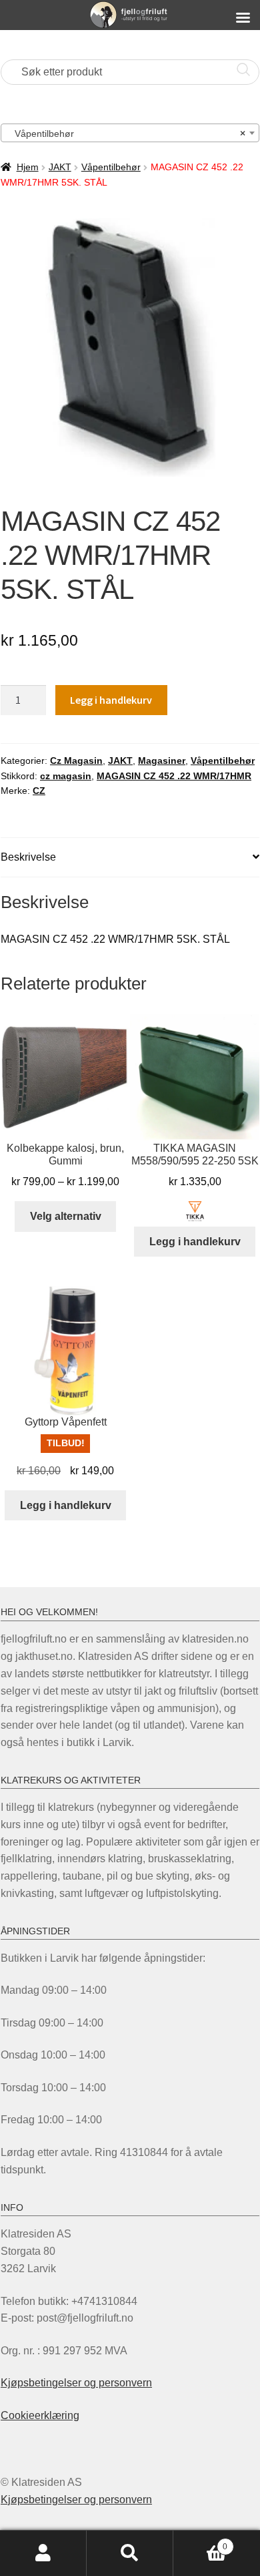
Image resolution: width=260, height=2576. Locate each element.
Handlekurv (200, 2542)
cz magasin (66, 776)
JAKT (60, 167)
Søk (130, 2553)
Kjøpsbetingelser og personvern (76, 2383)
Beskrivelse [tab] (28, 857)
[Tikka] (195, 1211)
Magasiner (162, 761)
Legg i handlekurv (111, 700)
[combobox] (130, 133)
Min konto (43, 2553)
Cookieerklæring (40, 2415)
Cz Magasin (76, 761)
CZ (39, 791)
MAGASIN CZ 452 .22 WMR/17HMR (174, 776)
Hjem (28, 167)
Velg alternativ (66, 1216)
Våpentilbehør (111, 167)
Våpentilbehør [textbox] (126, 134)
